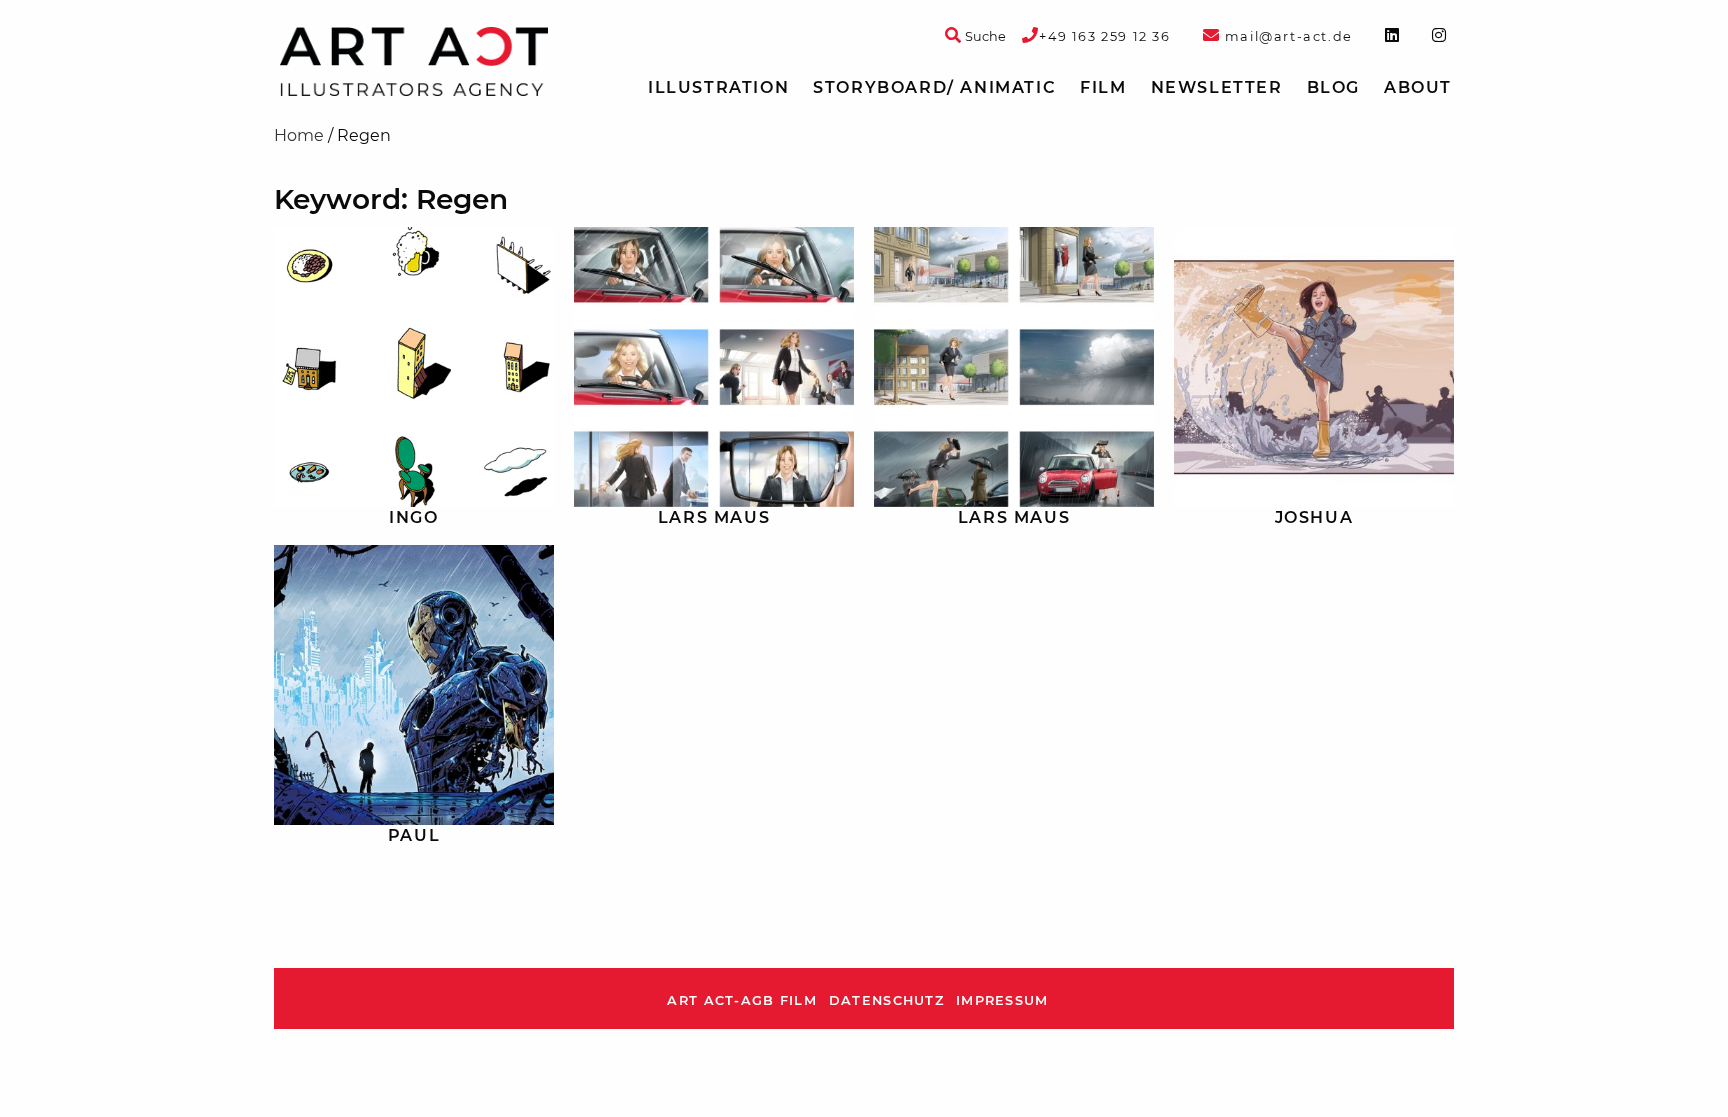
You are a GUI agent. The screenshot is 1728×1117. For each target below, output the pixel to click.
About (1418, 87)
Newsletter (1217, 87)
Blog (1333, 87)
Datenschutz (886, 1000)
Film (1103, 87)
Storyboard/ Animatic (934, 87)
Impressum (1002, 1000)
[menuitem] (718, 88)
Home (299, 135)
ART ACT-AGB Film (741, 1000)
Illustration (718, 87)
